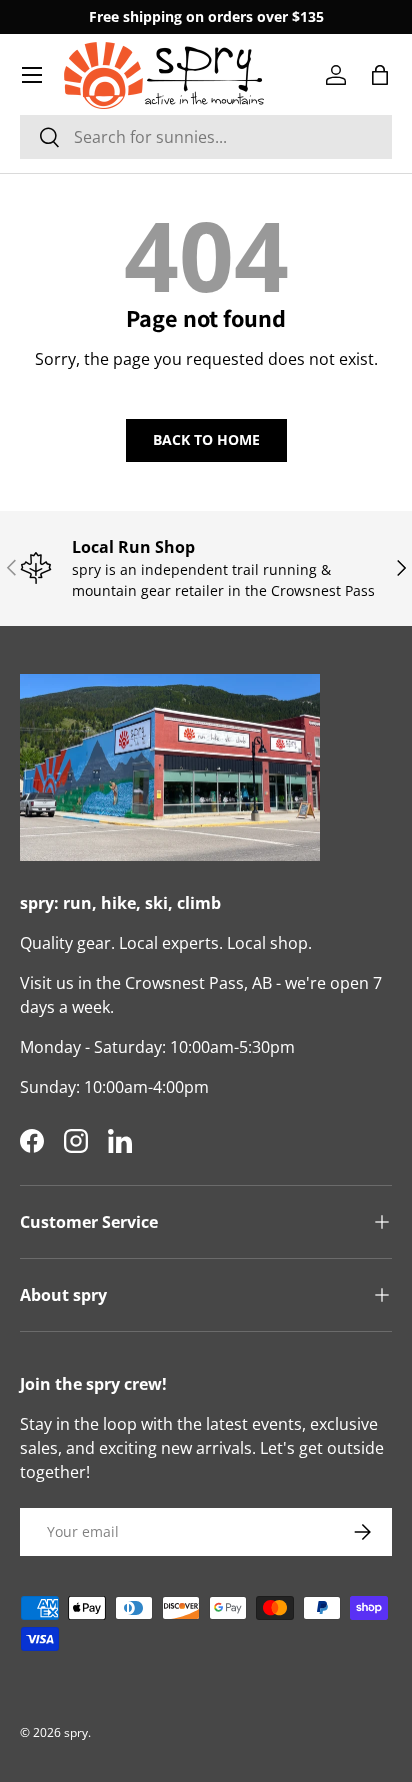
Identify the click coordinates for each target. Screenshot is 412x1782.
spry (76, 1732)
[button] (380, 75)
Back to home (206, 439)
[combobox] (206, 137)
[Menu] (32, 75)
